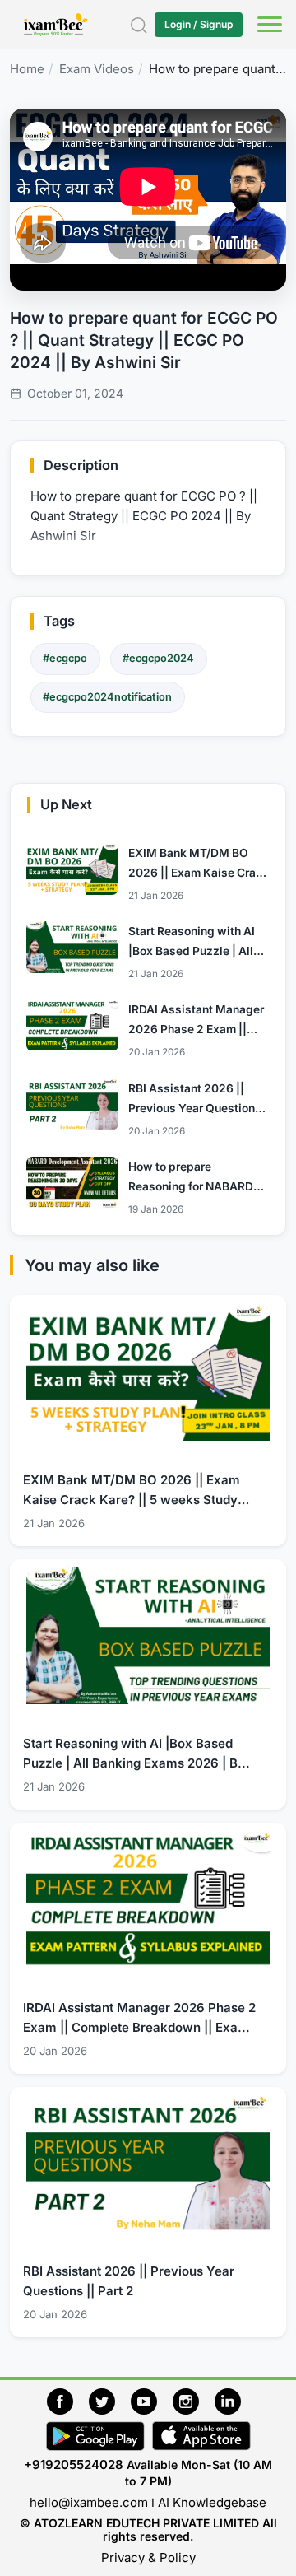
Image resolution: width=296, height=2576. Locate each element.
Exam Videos (97, 69)
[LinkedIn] (232, 2399)
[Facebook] (68, 2399)
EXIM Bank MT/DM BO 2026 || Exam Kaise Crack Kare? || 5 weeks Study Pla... (132, 1491)
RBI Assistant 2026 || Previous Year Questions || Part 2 (129, 2281)
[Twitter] (110, 2399)
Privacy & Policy (148, 2557)
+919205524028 (74, 2464)
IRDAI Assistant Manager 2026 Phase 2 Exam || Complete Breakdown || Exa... (139, 2017)
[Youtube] (152, 2399)
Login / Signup (199, 24)
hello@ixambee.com (89, 2502)
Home (27, 69)
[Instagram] (194, 2399)
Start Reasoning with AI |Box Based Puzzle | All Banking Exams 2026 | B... (136, 1753)
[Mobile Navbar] (267, 26)
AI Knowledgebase (212, 2502)
